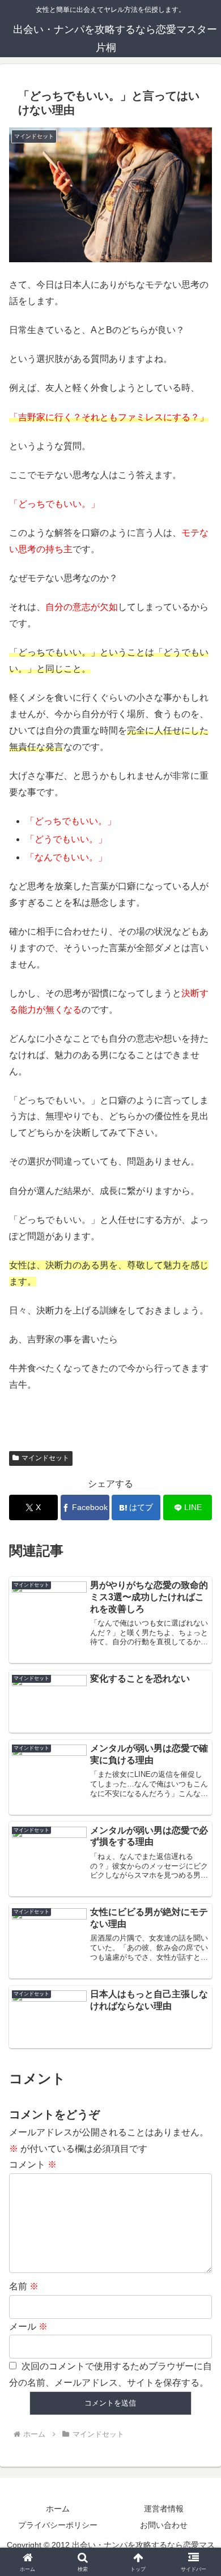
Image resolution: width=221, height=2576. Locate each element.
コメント (33, 2165)
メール (28, 2326)
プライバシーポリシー (58, 2525)
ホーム (58, 2509)
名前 (24, 2286)
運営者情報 (164, 2509)
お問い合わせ (164, 2525)
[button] (199, 1816)
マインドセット (45, 1458)
